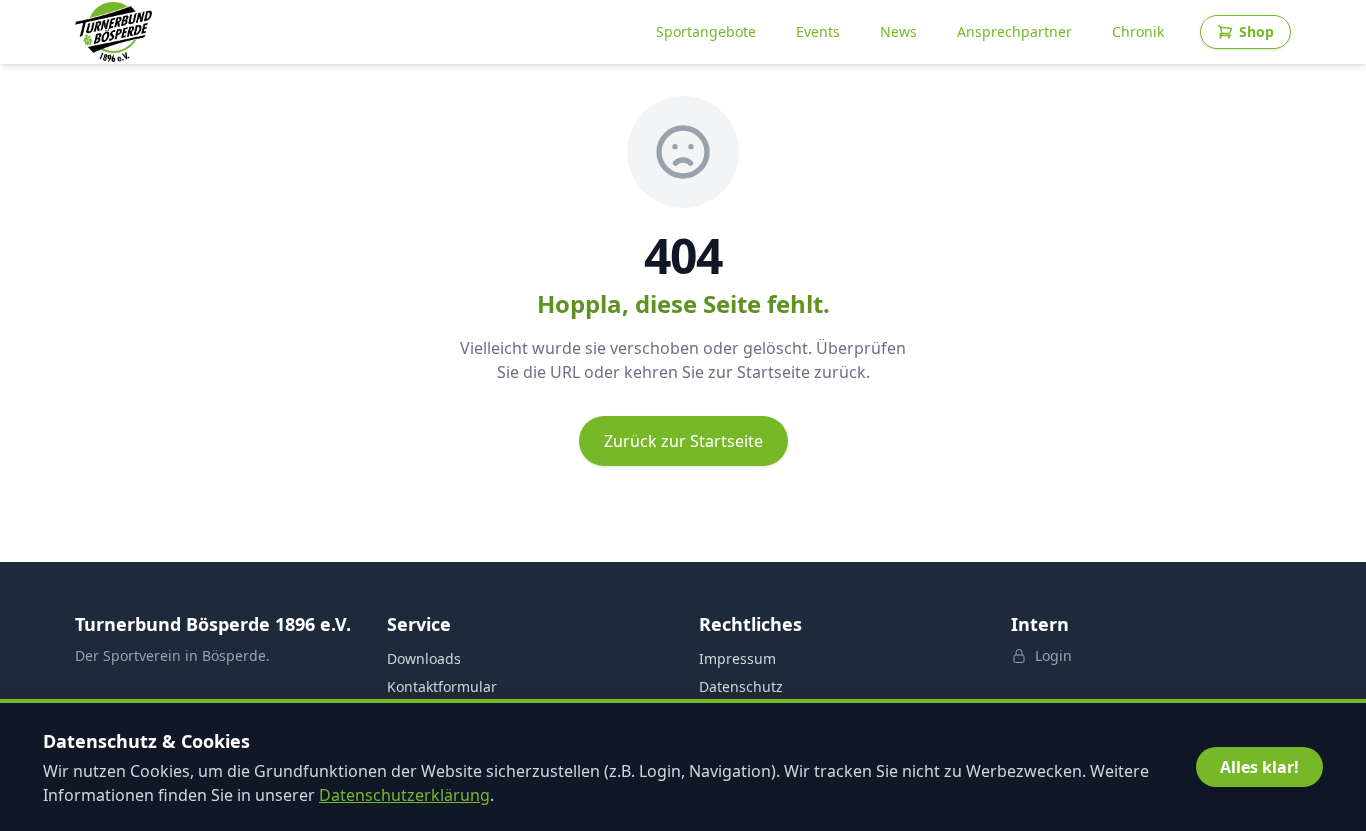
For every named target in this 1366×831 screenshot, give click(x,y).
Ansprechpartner (1014, 31)
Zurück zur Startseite (683, 441)
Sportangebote (706, 31)
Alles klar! (1259, 767)
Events (818, 31)
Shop (1256, 31)
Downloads (424, 658)
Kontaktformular (442, 686)
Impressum (737, 658)
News (898, 31)
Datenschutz (741, 686)
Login (1053, 655)
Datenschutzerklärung (404, 795)
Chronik (1138, 31)
